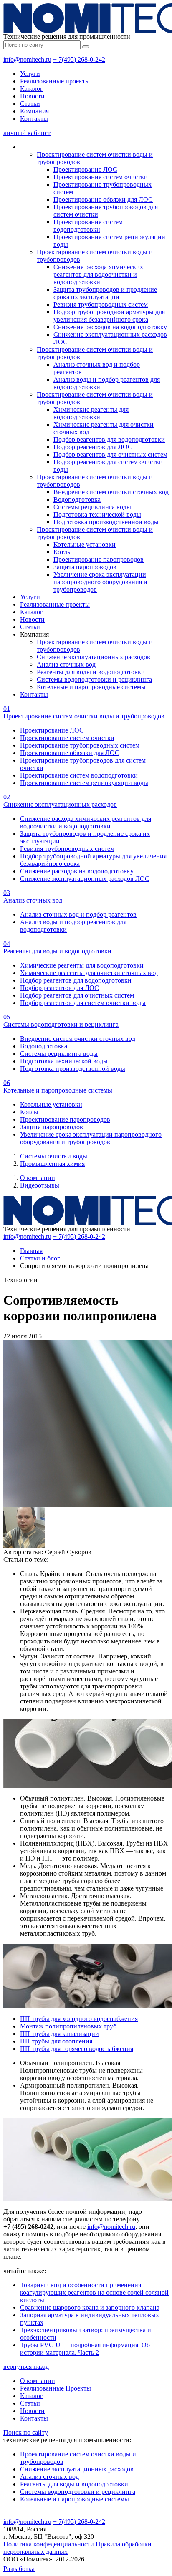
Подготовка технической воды (97, 514)
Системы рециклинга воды (92, 507)
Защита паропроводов (85, 567)
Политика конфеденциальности (49, 2544)
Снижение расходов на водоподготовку (110, 327)
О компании (38, 1178)
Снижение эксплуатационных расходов (94, 657)
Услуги (30, 74)
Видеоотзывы (40, 1185)
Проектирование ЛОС (85, 169)
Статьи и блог (40, 1258)
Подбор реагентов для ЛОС (93, 447)
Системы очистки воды (54, 1156)
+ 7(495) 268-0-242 (79, 59)
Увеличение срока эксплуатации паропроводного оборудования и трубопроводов (100, 582)
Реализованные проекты (55, 81)
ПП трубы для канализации (59, 2034)
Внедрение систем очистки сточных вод (111, 492)
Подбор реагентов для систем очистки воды (83, 1003)
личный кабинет (27, 133)
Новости (32, 96)
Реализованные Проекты (56, 2388)
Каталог (32, 89)
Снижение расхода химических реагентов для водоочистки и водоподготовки (98, 274)
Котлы (63, 552)
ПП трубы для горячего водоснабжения (77, 2049)
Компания (34, 111)
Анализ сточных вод (66, 664)
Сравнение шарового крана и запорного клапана (90, 2307)
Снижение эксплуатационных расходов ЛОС (85, 879)
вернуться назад (26, 2367)
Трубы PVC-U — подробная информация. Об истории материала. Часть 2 (85, 2349)
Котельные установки (85, 544)
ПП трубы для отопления (56, 2041)
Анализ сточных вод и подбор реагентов (78, 914)
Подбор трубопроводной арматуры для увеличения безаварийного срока (109, 316)
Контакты (34, 119)
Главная (31, 1251)
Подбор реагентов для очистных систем (110, 454)
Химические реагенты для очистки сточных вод (89, 973)
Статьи (30, 104)
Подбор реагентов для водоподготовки (109, 439)
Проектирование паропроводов (99, 559)
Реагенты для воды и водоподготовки (91, 672)
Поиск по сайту (26, 2432)
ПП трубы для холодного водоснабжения (79, 2019)
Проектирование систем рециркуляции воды (84, 783)
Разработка (19, 2569)
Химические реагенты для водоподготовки (91, 413)
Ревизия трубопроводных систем (101, 304)
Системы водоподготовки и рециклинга (94, 679)
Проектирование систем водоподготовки (88, 226)
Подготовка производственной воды (106, 522)
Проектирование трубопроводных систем (80, 745)
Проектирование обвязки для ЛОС (103, 199)
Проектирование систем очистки (101, 177)
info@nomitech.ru (27, 59)
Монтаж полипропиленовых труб (68, 2026)
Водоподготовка (77, 499)
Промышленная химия (52, 1164)
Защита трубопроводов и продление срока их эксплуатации (105, 293)
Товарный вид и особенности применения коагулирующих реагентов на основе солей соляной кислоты (94, 2292)
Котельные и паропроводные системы (91, 687)
